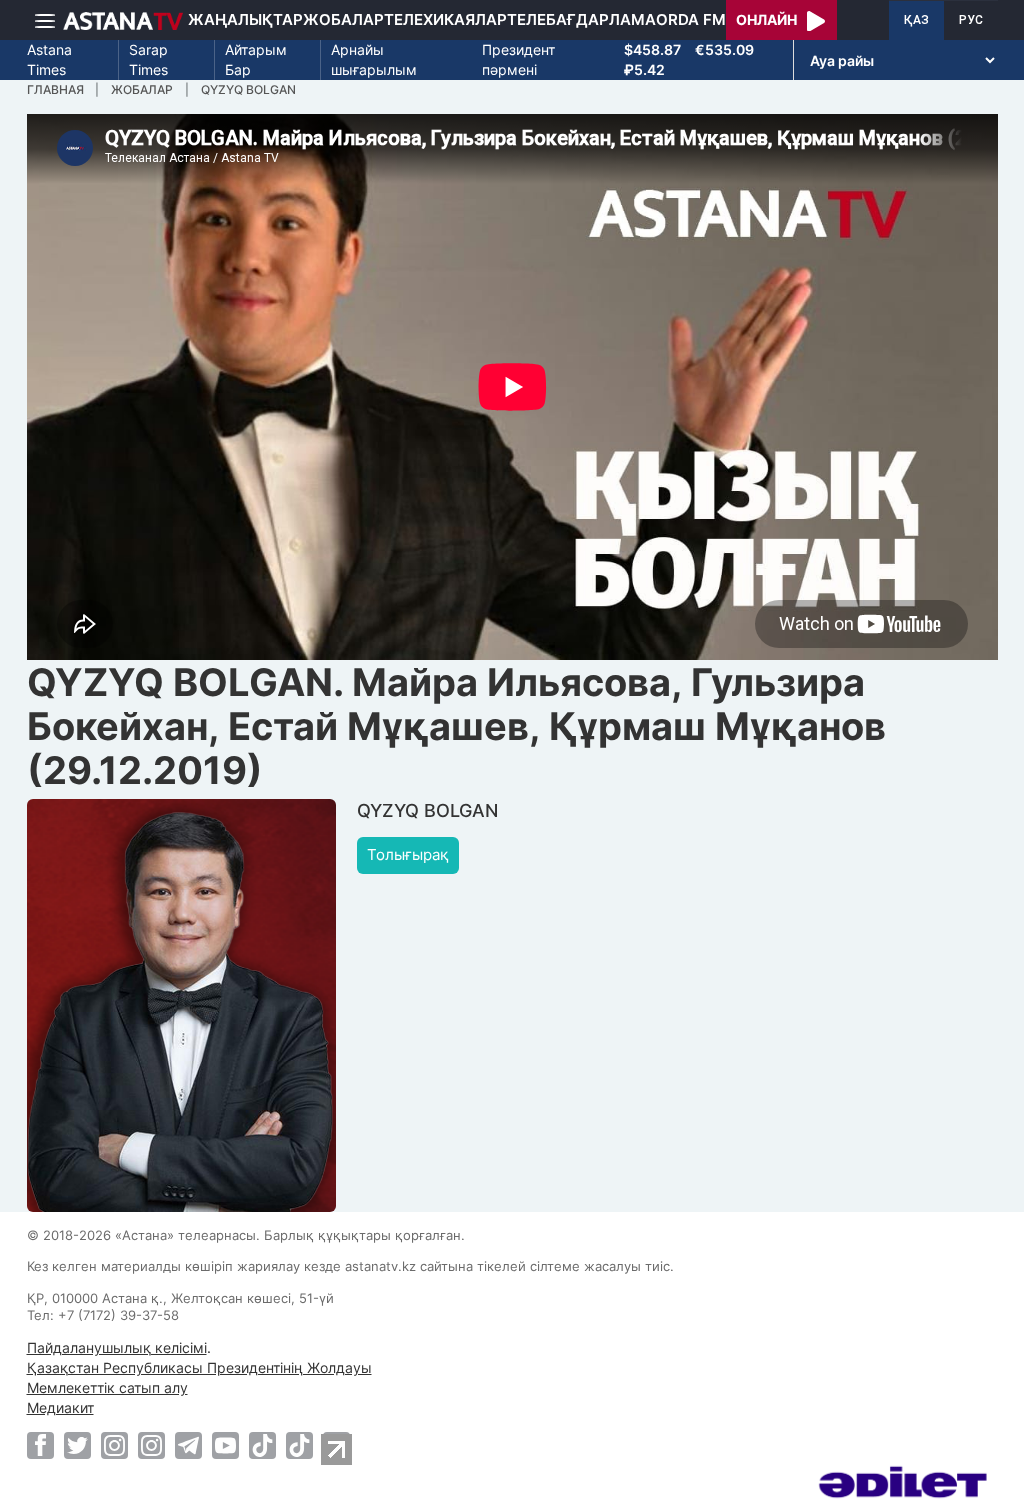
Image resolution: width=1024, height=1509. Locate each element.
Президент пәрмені (518, 59)
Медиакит (60, 1407)
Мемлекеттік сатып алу (107, 1387)
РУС (971, 20)
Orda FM (691, 19)
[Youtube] (225, 1445)
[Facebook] (40, 1445)
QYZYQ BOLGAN (248, 89)
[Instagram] (114, 1445)
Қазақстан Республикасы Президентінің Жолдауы (199, 1367)
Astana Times (49, 59)
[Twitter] (77, 1445)
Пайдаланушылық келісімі (117, 1347)
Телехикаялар (445, 19)
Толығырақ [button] (408, 854)
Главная (55, 89)
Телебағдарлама (581, 19)
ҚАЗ (916, 20)
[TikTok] (262, 1445)
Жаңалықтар (245, 19)
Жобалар (343, 19)
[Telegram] (188, 1445)
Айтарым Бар (256, 59)
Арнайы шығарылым (374, 59)
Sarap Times (148, 59)
